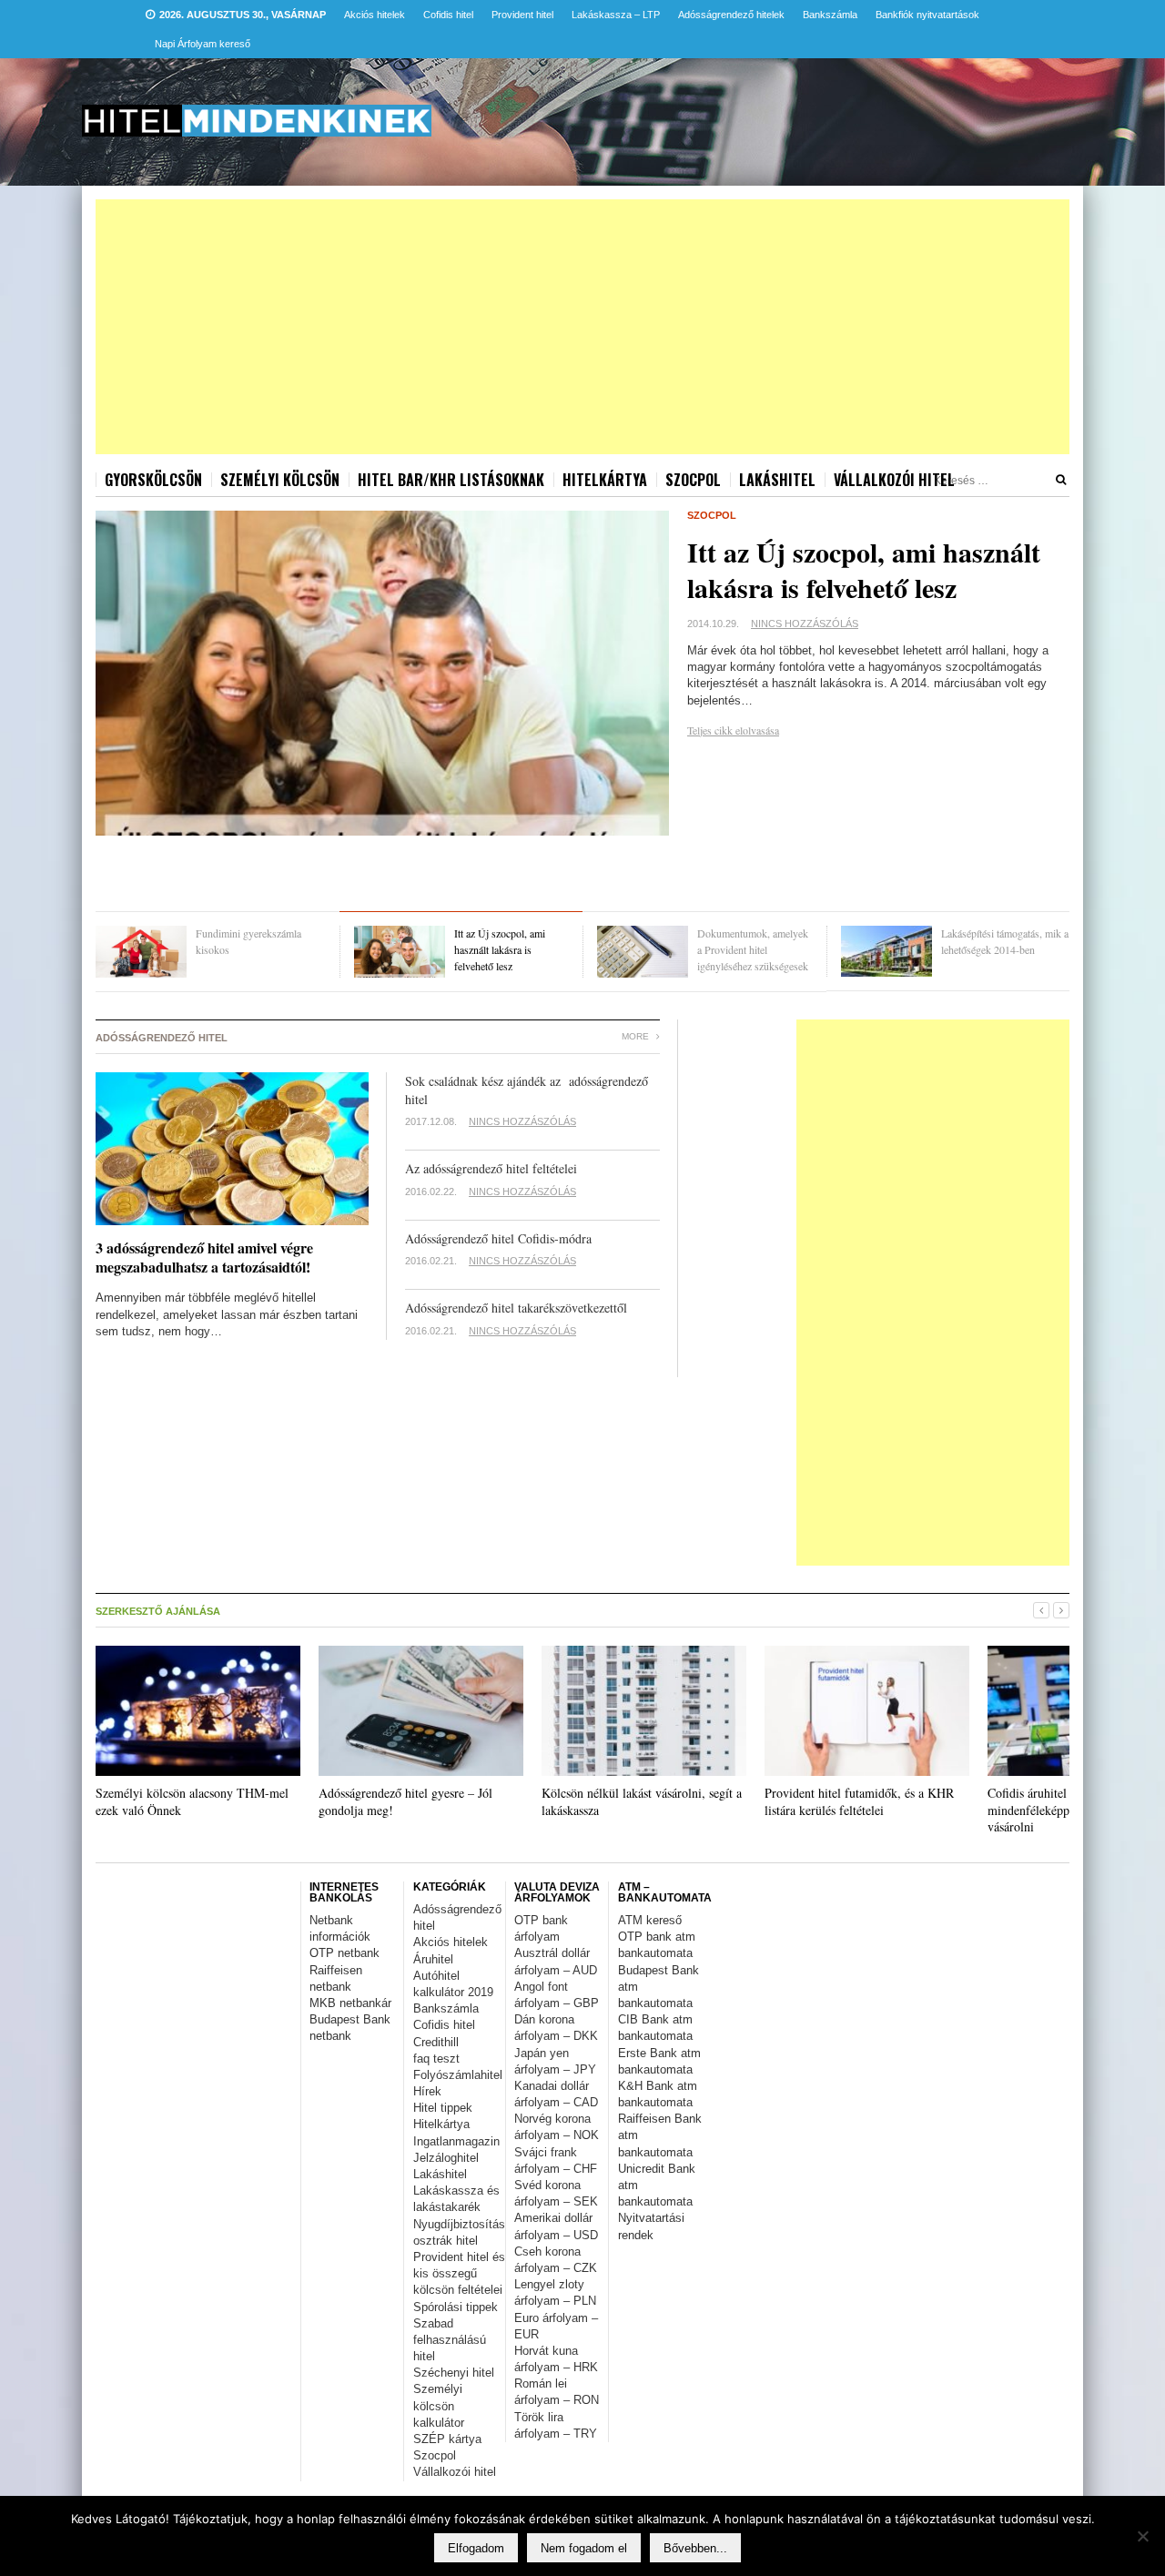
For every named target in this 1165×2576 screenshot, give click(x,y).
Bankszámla (830, 15)
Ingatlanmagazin (456, 2141)
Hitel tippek (443, 2108)
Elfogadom (476, 2548)
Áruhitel (433, 1959)
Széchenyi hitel (454, 2373)
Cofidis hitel (448, 15)
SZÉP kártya (447, 2439)
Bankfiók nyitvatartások (927, 15)
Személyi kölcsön (280, 480)
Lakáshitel (777, 480)
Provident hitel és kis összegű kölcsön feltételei (459, 2273)
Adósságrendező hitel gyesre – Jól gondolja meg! (405, 1801)
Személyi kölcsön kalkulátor (439, 2405)
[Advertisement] (582, 327)
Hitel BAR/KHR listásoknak (451, 480)
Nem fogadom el (584, 2548)
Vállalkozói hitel (894, 480)
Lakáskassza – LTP (616, 15)
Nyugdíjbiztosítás (459, 2224)
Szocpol (693, 480)
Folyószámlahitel (458, 2075)
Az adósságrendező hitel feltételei (491, 1168)
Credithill (436, 2042)
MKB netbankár (350, 2003)
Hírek (427, 2091)
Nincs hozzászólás (805, 624)
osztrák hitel (446, 2241)
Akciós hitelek (375, 15)
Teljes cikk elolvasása (733, 730)
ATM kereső (650, 1920)
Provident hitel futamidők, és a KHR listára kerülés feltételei (859, 1801)
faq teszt (436, 2059)
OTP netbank (344, 1953)
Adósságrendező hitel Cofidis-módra (498, 1238)
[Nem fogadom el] (1142, 2536)
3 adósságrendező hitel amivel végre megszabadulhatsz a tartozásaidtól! (204, 1257)
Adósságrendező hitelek (731, 15)
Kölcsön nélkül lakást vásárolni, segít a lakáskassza (642, 1801)
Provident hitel (522, 15)
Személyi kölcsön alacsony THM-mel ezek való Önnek (192, 1801)
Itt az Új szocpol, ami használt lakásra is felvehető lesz (864, 569)
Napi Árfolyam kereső (203, 44)
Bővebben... (695, 2548)
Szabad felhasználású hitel (450, 2340)
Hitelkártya (605, 480)
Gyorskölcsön (153, 480)
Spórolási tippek (456, 2307)
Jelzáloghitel (446, 2158)
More (637, 1036)
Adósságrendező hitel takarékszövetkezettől (516, 1308)
